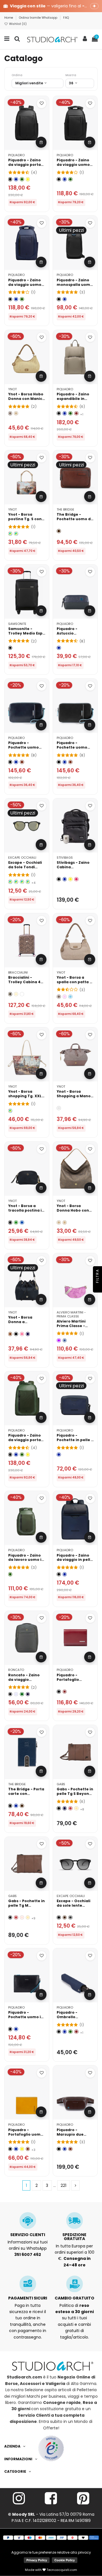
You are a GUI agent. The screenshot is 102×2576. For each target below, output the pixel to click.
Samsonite (17, 624)
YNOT (12, 389)
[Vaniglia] (16, 994)
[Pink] (65, 997)
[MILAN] (16, 534)
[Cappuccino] (76, 1808)
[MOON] (59, 1108)
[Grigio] (70, 1918)
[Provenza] (22, 1918)
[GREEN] (16, 1222)
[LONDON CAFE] (10, 1111)
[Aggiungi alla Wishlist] (42, 103)
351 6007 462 (28, 2254)
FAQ (66, 18)
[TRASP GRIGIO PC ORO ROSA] (10, 882)
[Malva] (59, 1340)
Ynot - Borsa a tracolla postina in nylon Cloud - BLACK (26, 1213)
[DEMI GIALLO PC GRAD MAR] (22, 882)
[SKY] (70, 997)
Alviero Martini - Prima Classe (71, 1314)
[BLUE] (22, 1222)
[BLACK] (10, 1222)
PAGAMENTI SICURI (28, 2298)
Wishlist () (17, 24)
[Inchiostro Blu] (65, 1808)
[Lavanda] (16, 1694)
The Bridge (65, 509)
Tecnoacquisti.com (61, 2570)
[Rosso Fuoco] (70, 1808)
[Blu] (16, 179)
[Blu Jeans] (65, 1340)
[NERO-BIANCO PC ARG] (28, 882)
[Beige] (16, 413)
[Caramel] (10, 1334)
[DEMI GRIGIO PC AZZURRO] (16, 882)
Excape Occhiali (22, 858)
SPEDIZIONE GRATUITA (74, 2237)
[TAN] (65, 1222)
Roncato (16, 1670)
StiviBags (65, 858)
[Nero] (10, 179)
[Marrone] (59, 531)
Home (9, 18)
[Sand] (10, 413)
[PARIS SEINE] (10, 534)
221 (63, 2185)
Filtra (97, 1277)
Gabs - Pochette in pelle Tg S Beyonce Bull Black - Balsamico (75, 1796)
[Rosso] (76, 413)
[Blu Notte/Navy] (28, 1694)
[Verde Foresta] (22, 1694)
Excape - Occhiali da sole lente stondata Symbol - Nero (75, 1908)
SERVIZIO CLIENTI (28, 2235)
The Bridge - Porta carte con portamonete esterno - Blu (26, 1796)
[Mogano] (22, 762)
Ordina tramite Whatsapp (39, 18)
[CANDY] (22, 1334)
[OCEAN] (28, 1334)
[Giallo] (28, 179)
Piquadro (16, 155)
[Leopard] (10, 994)
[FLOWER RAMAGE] (22, 994)
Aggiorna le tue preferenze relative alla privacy (51, 2552)
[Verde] (22, 179)
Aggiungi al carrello (41, 142)
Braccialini (18, 972)
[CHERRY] (76, 879)
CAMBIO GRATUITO (75, 2298)
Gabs (61, 1784)
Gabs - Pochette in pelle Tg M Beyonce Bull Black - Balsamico (27, 1908)
